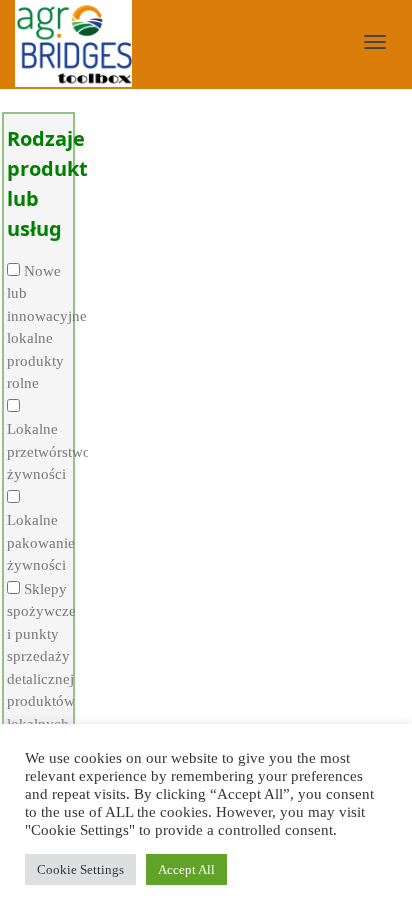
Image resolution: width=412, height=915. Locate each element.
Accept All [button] (186, 869)
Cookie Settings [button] (80, 869)
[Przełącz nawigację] (375, 42)
